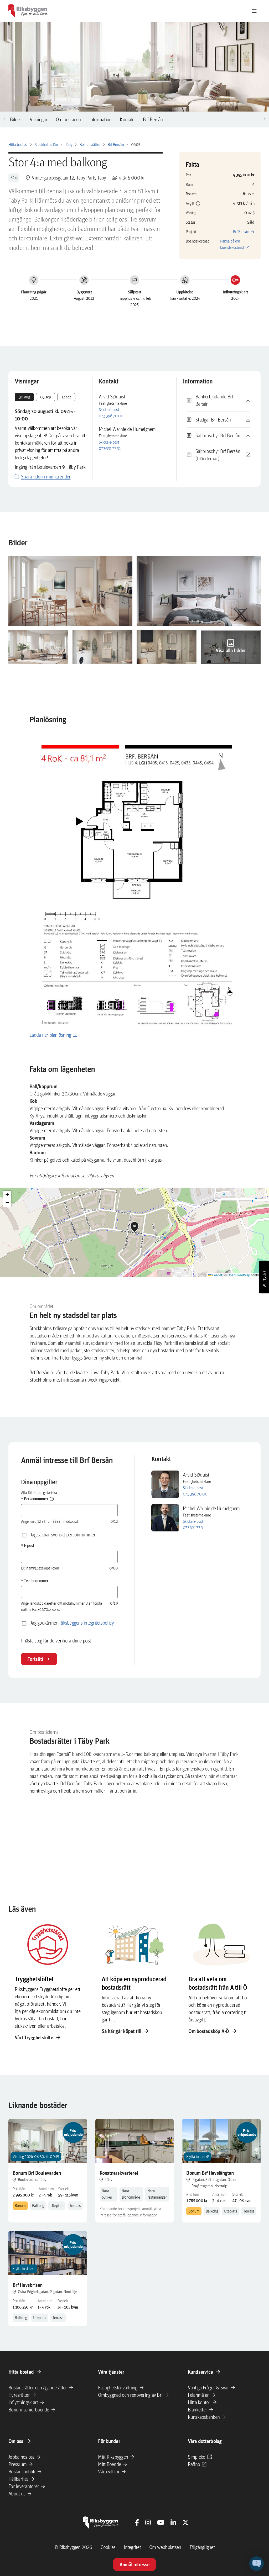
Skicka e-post (109, 410)
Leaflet (217, 1275)
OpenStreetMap (239, 1275)
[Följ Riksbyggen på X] (185, 2522)
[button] (193, 203)
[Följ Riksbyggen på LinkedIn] (173, 2522)
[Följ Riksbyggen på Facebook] (137, 2522)
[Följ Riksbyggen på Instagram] (148, 2522)
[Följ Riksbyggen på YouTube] (161, 2522)
